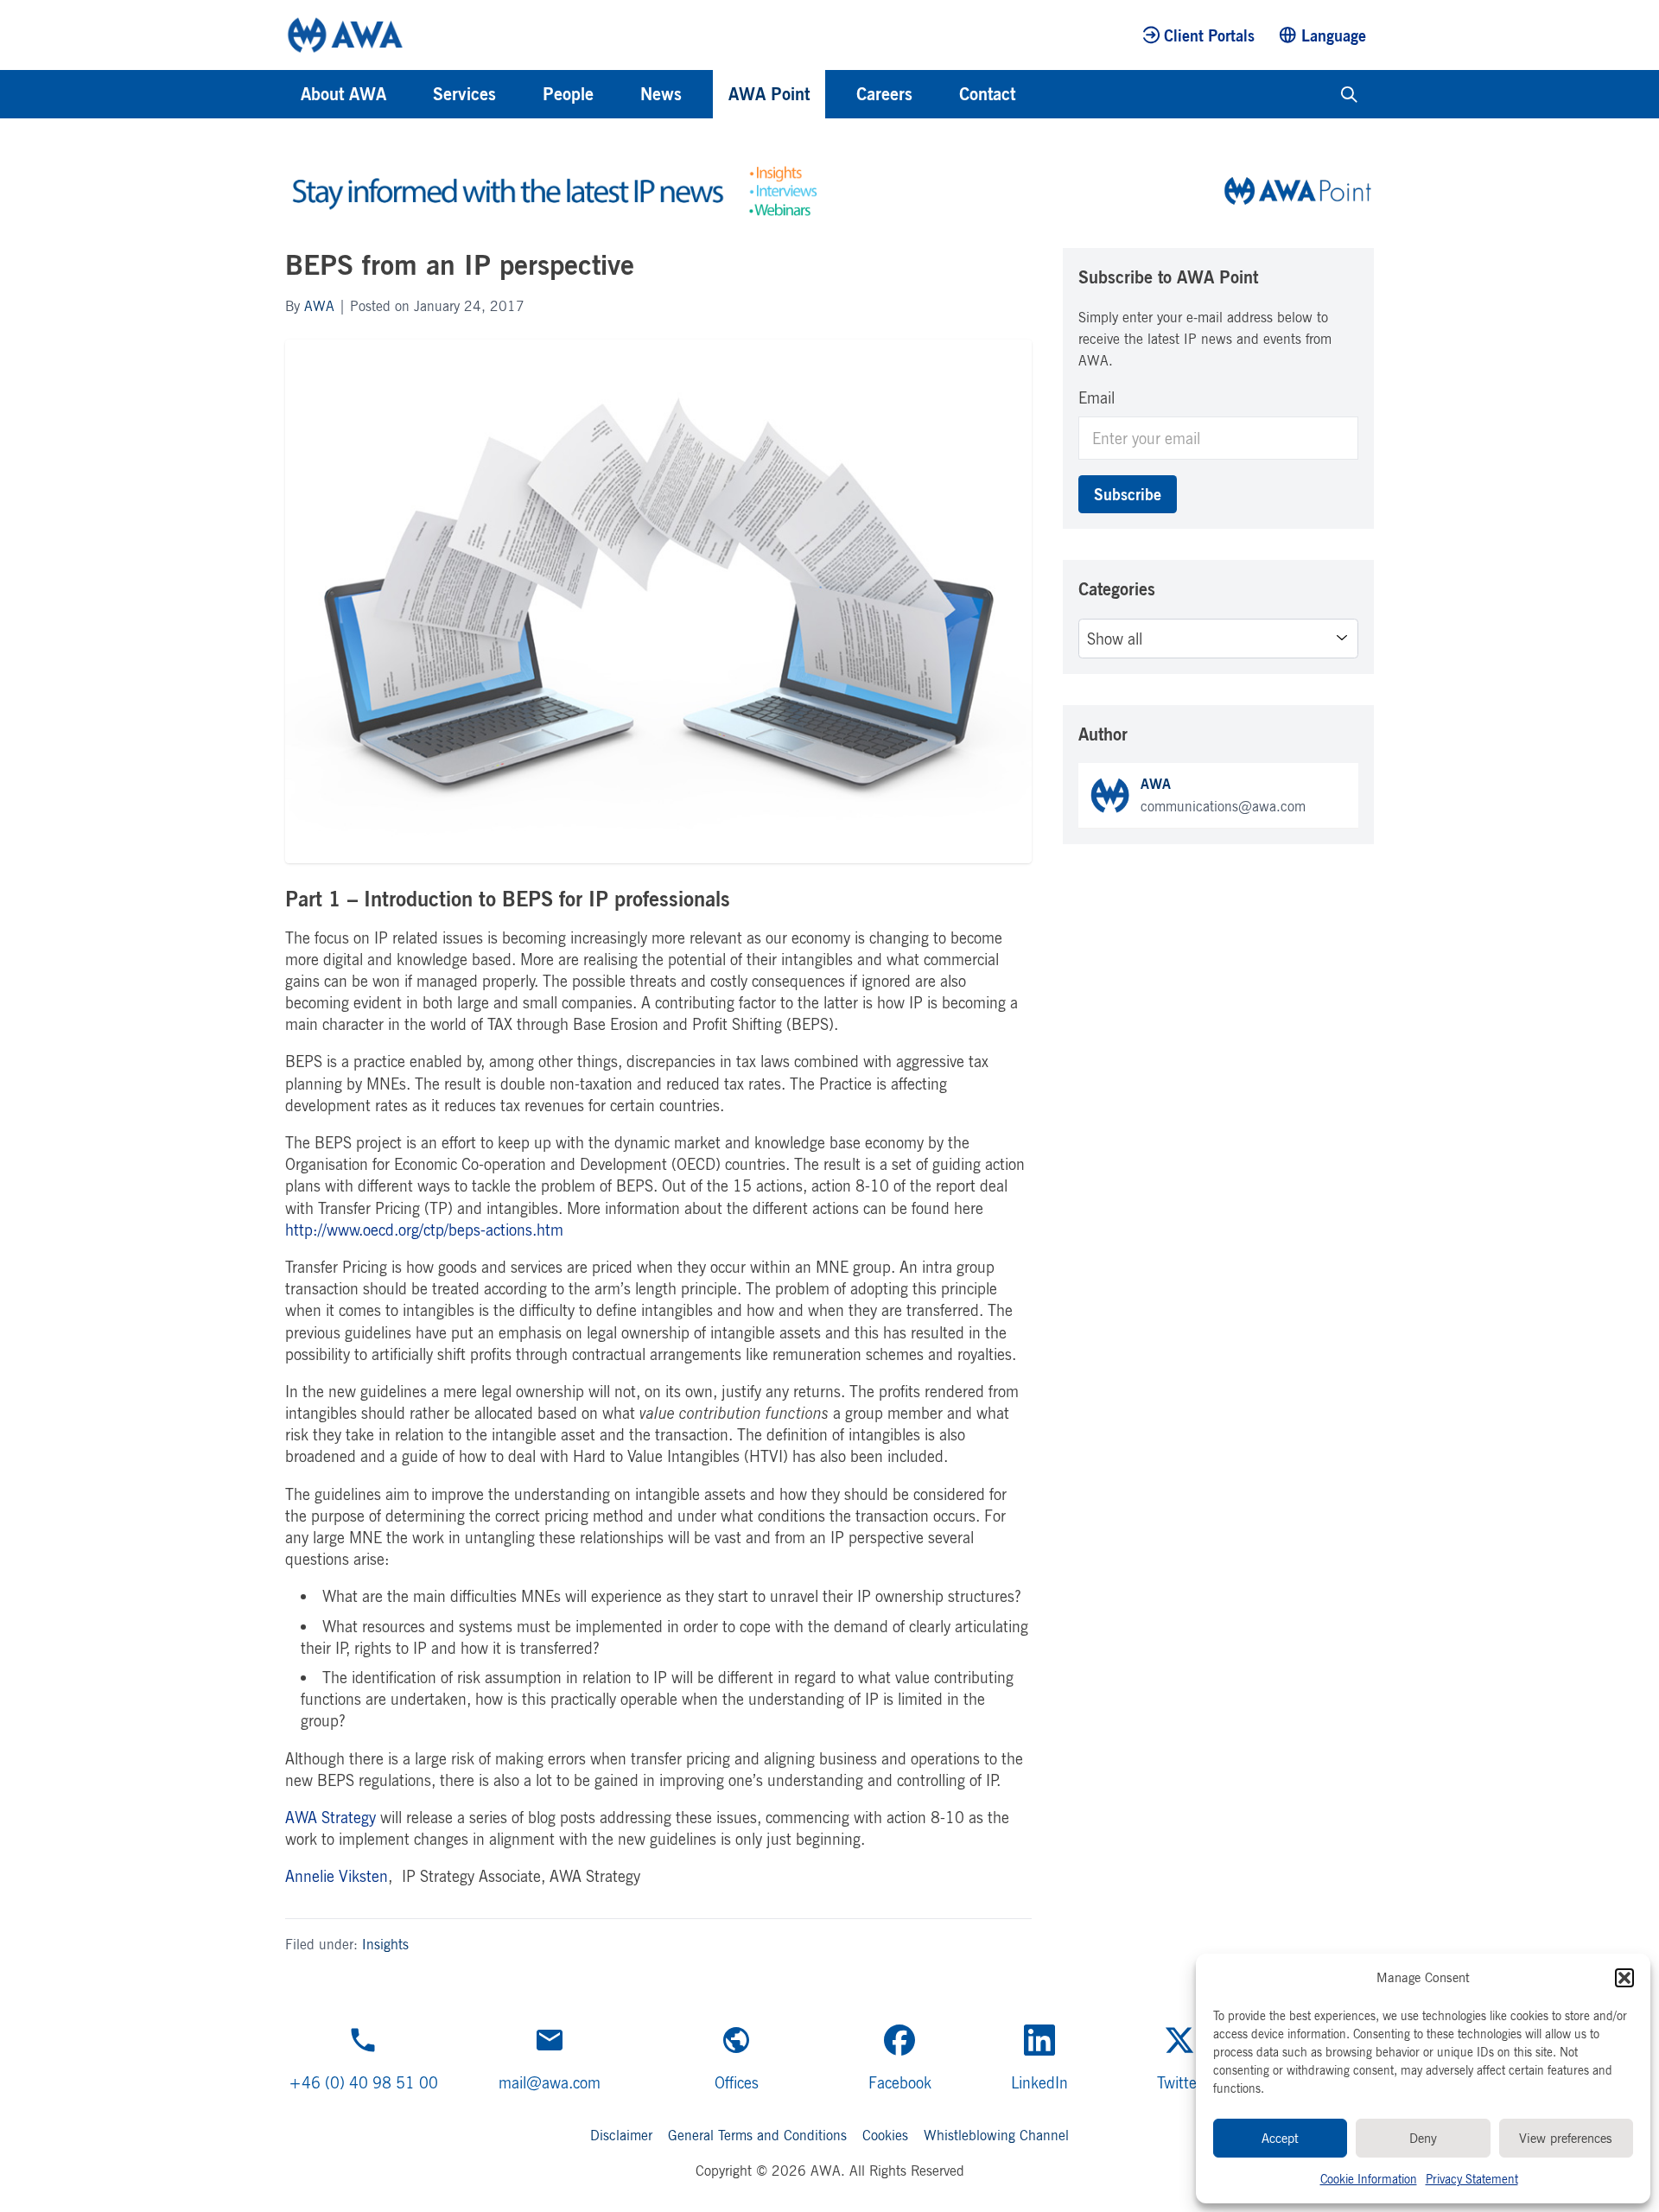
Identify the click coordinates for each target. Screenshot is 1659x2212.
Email (1096, 397)
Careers (884, 94)
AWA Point (769, 94)
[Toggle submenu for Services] (519, 94)
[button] (1624, 1978)
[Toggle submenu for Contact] (1039, 94)
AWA (319, 306)
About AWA (343, 94)
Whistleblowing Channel (996, 2135)
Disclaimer (621, 2135)
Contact (987, 94)
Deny (1423, 2138)
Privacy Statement (1472, 2179)
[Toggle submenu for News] (705, 94)
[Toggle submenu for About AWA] (410, 94)
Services (464, 94)
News (661, 94)
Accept (1280, 2138)
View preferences (1566, 2138)
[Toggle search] (1349, 94)
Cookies (885, 2135)
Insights (385, 1944)
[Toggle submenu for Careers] (936, 94)
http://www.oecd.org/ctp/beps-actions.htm (424, 1230)
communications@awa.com (1223, 806)
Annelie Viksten (337, 1876)
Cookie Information (1369, 2179)
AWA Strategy (331, 1817)
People (568, 94)
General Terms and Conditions (757, 2135)
